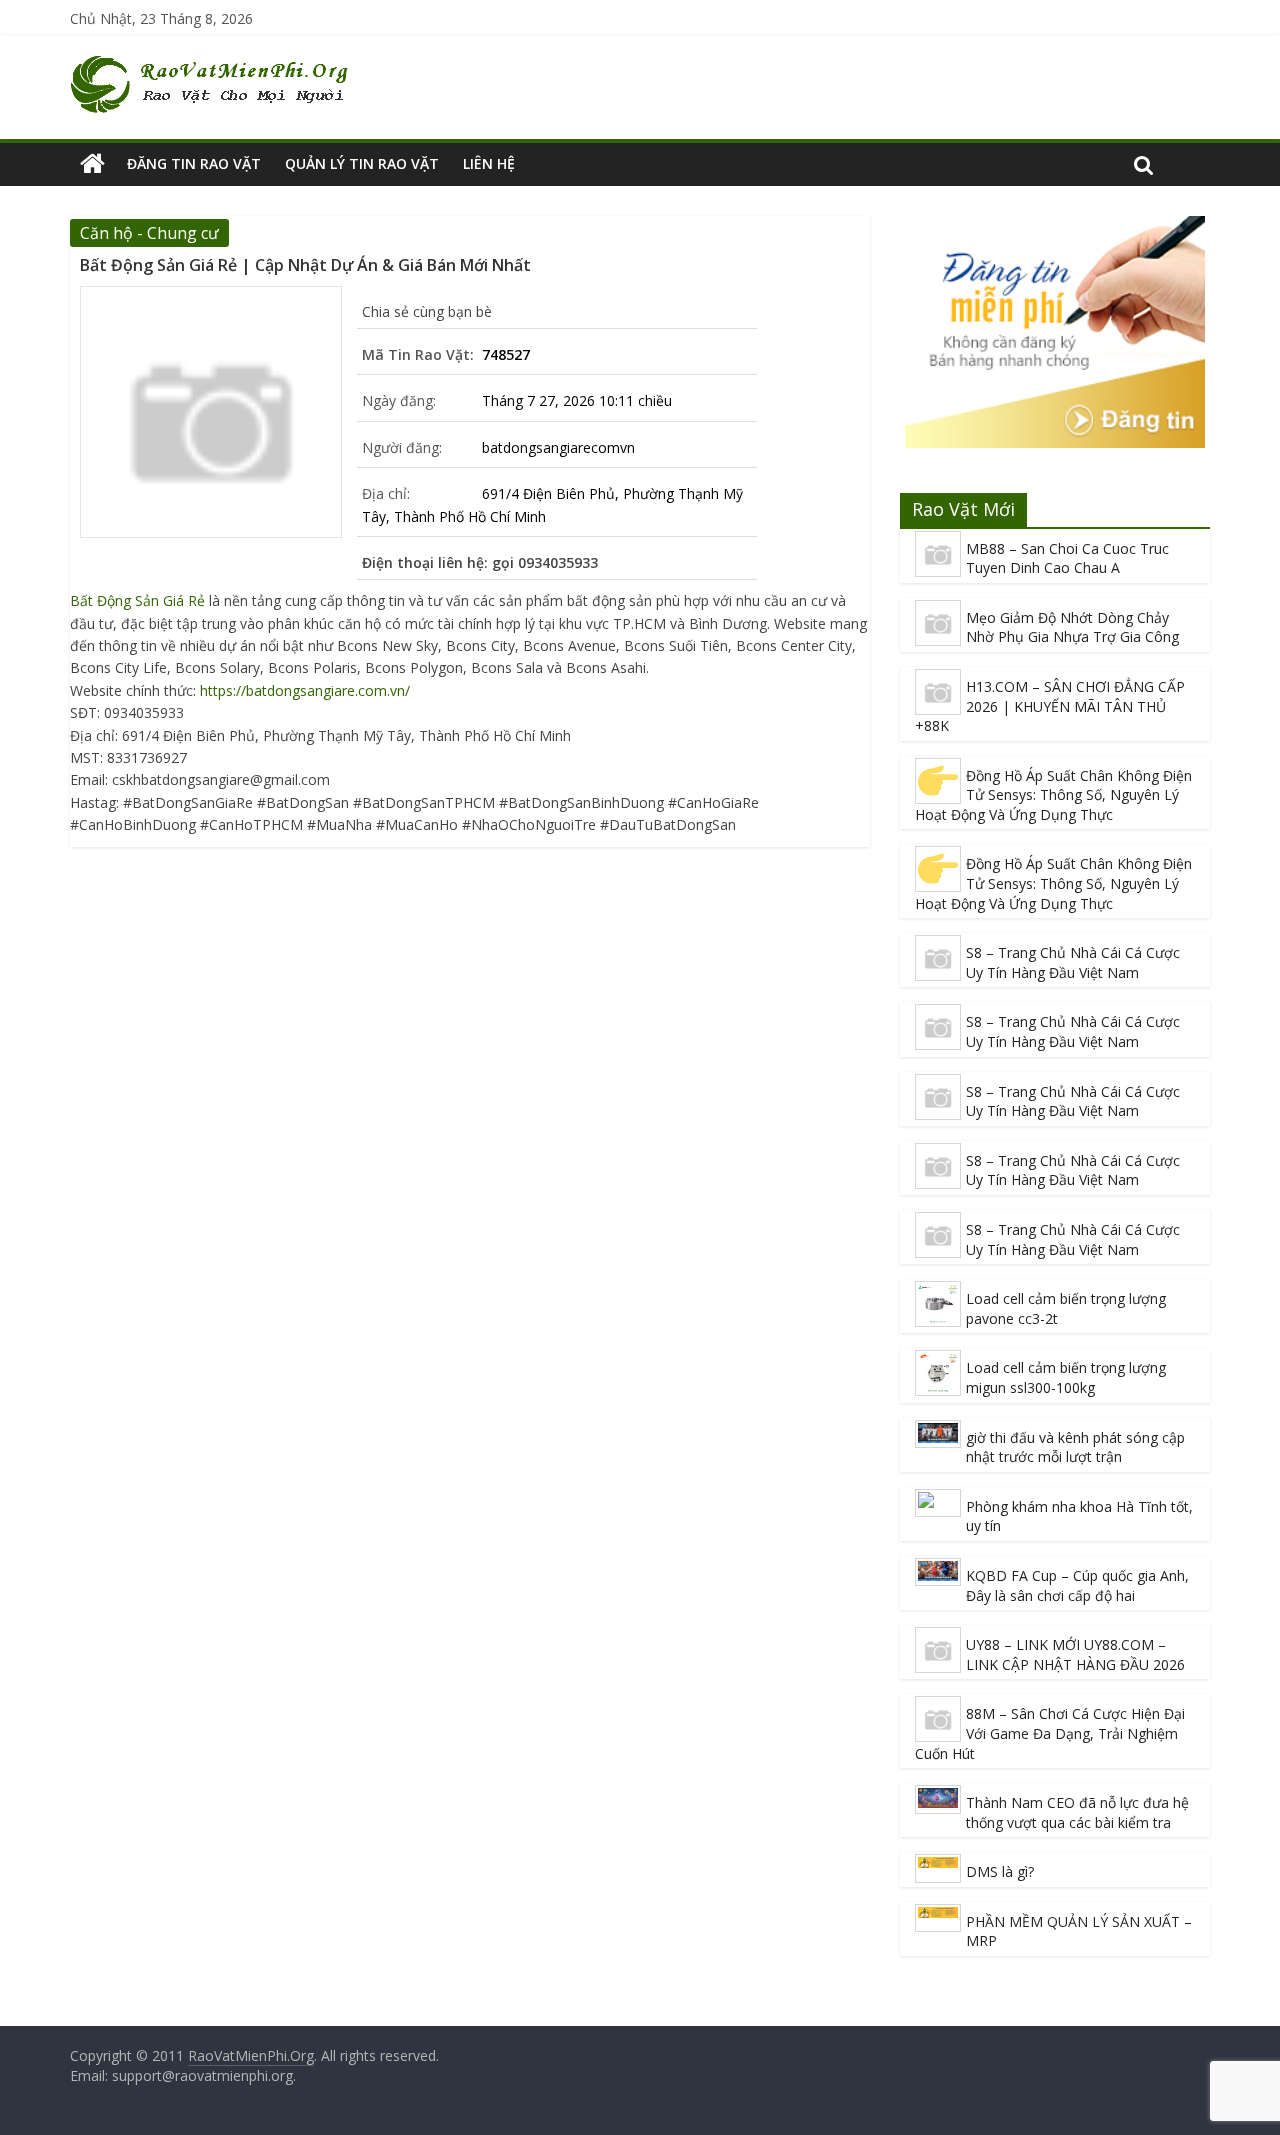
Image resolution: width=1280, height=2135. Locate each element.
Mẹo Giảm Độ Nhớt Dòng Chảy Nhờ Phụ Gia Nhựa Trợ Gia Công (1072, 627)
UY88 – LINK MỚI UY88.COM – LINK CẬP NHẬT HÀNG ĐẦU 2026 (1075, 1654)
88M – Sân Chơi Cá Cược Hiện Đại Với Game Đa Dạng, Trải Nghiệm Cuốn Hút (1050, 1733)
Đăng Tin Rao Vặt (194, 163)
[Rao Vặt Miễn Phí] (92, 164)
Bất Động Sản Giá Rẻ (137, 600)
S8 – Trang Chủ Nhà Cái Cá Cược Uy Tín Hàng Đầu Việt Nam (1073, 962)
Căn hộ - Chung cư (149, 233)
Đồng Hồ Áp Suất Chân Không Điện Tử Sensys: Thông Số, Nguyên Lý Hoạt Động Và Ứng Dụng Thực (1053, 795)
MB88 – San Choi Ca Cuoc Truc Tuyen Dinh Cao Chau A (1067, 558)
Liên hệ (489, 163)
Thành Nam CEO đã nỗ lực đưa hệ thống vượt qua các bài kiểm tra (1077, 1812)
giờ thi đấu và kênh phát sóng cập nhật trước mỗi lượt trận (1075, 1447)
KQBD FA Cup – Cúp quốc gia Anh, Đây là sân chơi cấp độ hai (1077, 1585)
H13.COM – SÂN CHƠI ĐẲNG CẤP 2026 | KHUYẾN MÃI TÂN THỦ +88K (1050, 706)
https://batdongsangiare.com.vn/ (305, 690)
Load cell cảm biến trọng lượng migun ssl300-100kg (1066, 1377)
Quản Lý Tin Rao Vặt (362, 163)
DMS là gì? (1000, 1871)
